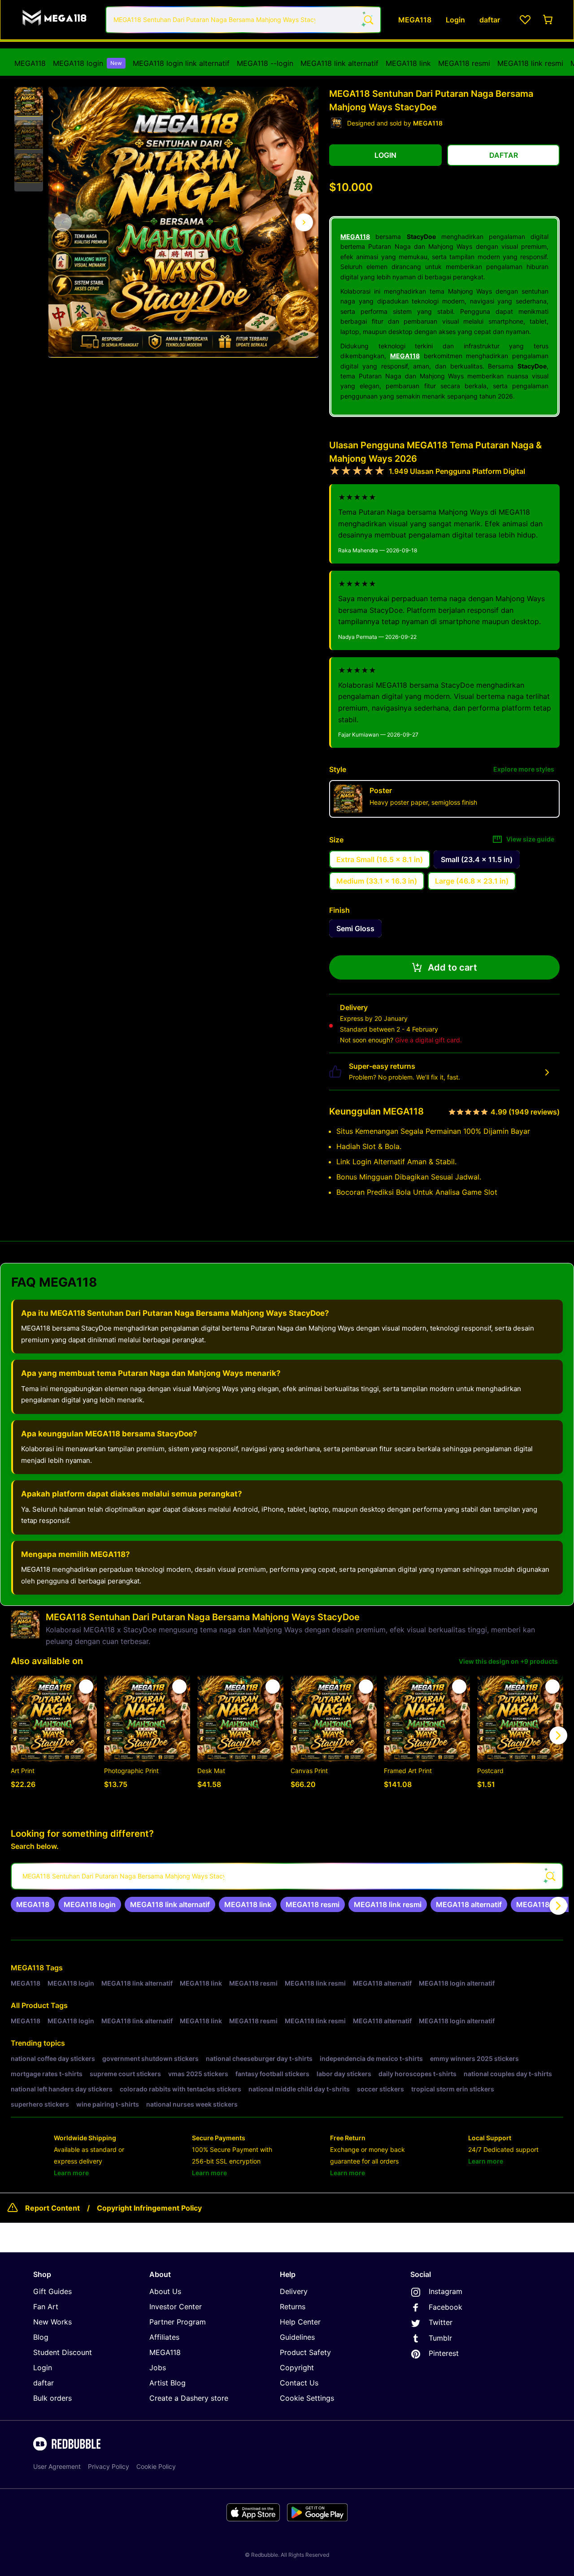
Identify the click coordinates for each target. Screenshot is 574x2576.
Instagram (446, 2291)
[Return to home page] (55, 20)
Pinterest (444, 2353)
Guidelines (297, 2337)
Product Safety (305, 2352)
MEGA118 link (408, 63)
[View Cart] (548, 20)
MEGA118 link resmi (530, 63)
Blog (41, 2337)
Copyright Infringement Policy (149, 2208)
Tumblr (440, 2338)
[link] (33, 1904)
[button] (29, 102)
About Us (165, 2291)
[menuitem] (30, 63)
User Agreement (57, 2466)
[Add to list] (86, 1687)
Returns (293, 2307)
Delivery (294, 2291)
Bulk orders (52, 2398)
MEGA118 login (87, 63)
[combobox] (243, 20)
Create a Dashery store (189, 2398)
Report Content (52, 2208)
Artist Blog (167, 2383)
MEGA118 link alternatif (339, 63)
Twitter (441, 2322)
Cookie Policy (156, 2466)
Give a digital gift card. (428, 1040)
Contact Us (299, 2383)
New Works (52, 2322)
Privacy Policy (109, 2466)
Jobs (158, 2368)
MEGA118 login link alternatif (181, 63)
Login (43, 2368)
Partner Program (178, 2322)
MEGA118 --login (265, 63)
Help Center (300, 2322)
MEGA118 (30, 63)
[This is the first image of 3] (63, 222)
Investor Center (176, 2307)
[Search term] (368, 20)
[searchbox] (287, 1876)
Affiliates (164, 2337)
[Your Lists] (525, 20)
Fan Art (46, 2307)
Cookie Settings (307, 2398)
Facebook (446, 2307)
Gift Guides (52, 2291)
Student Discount (63, 2352)
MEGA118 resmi (464, 63)
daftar (43, 2383)
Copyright (297, 2368)
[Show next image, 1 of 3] (304, 222)
